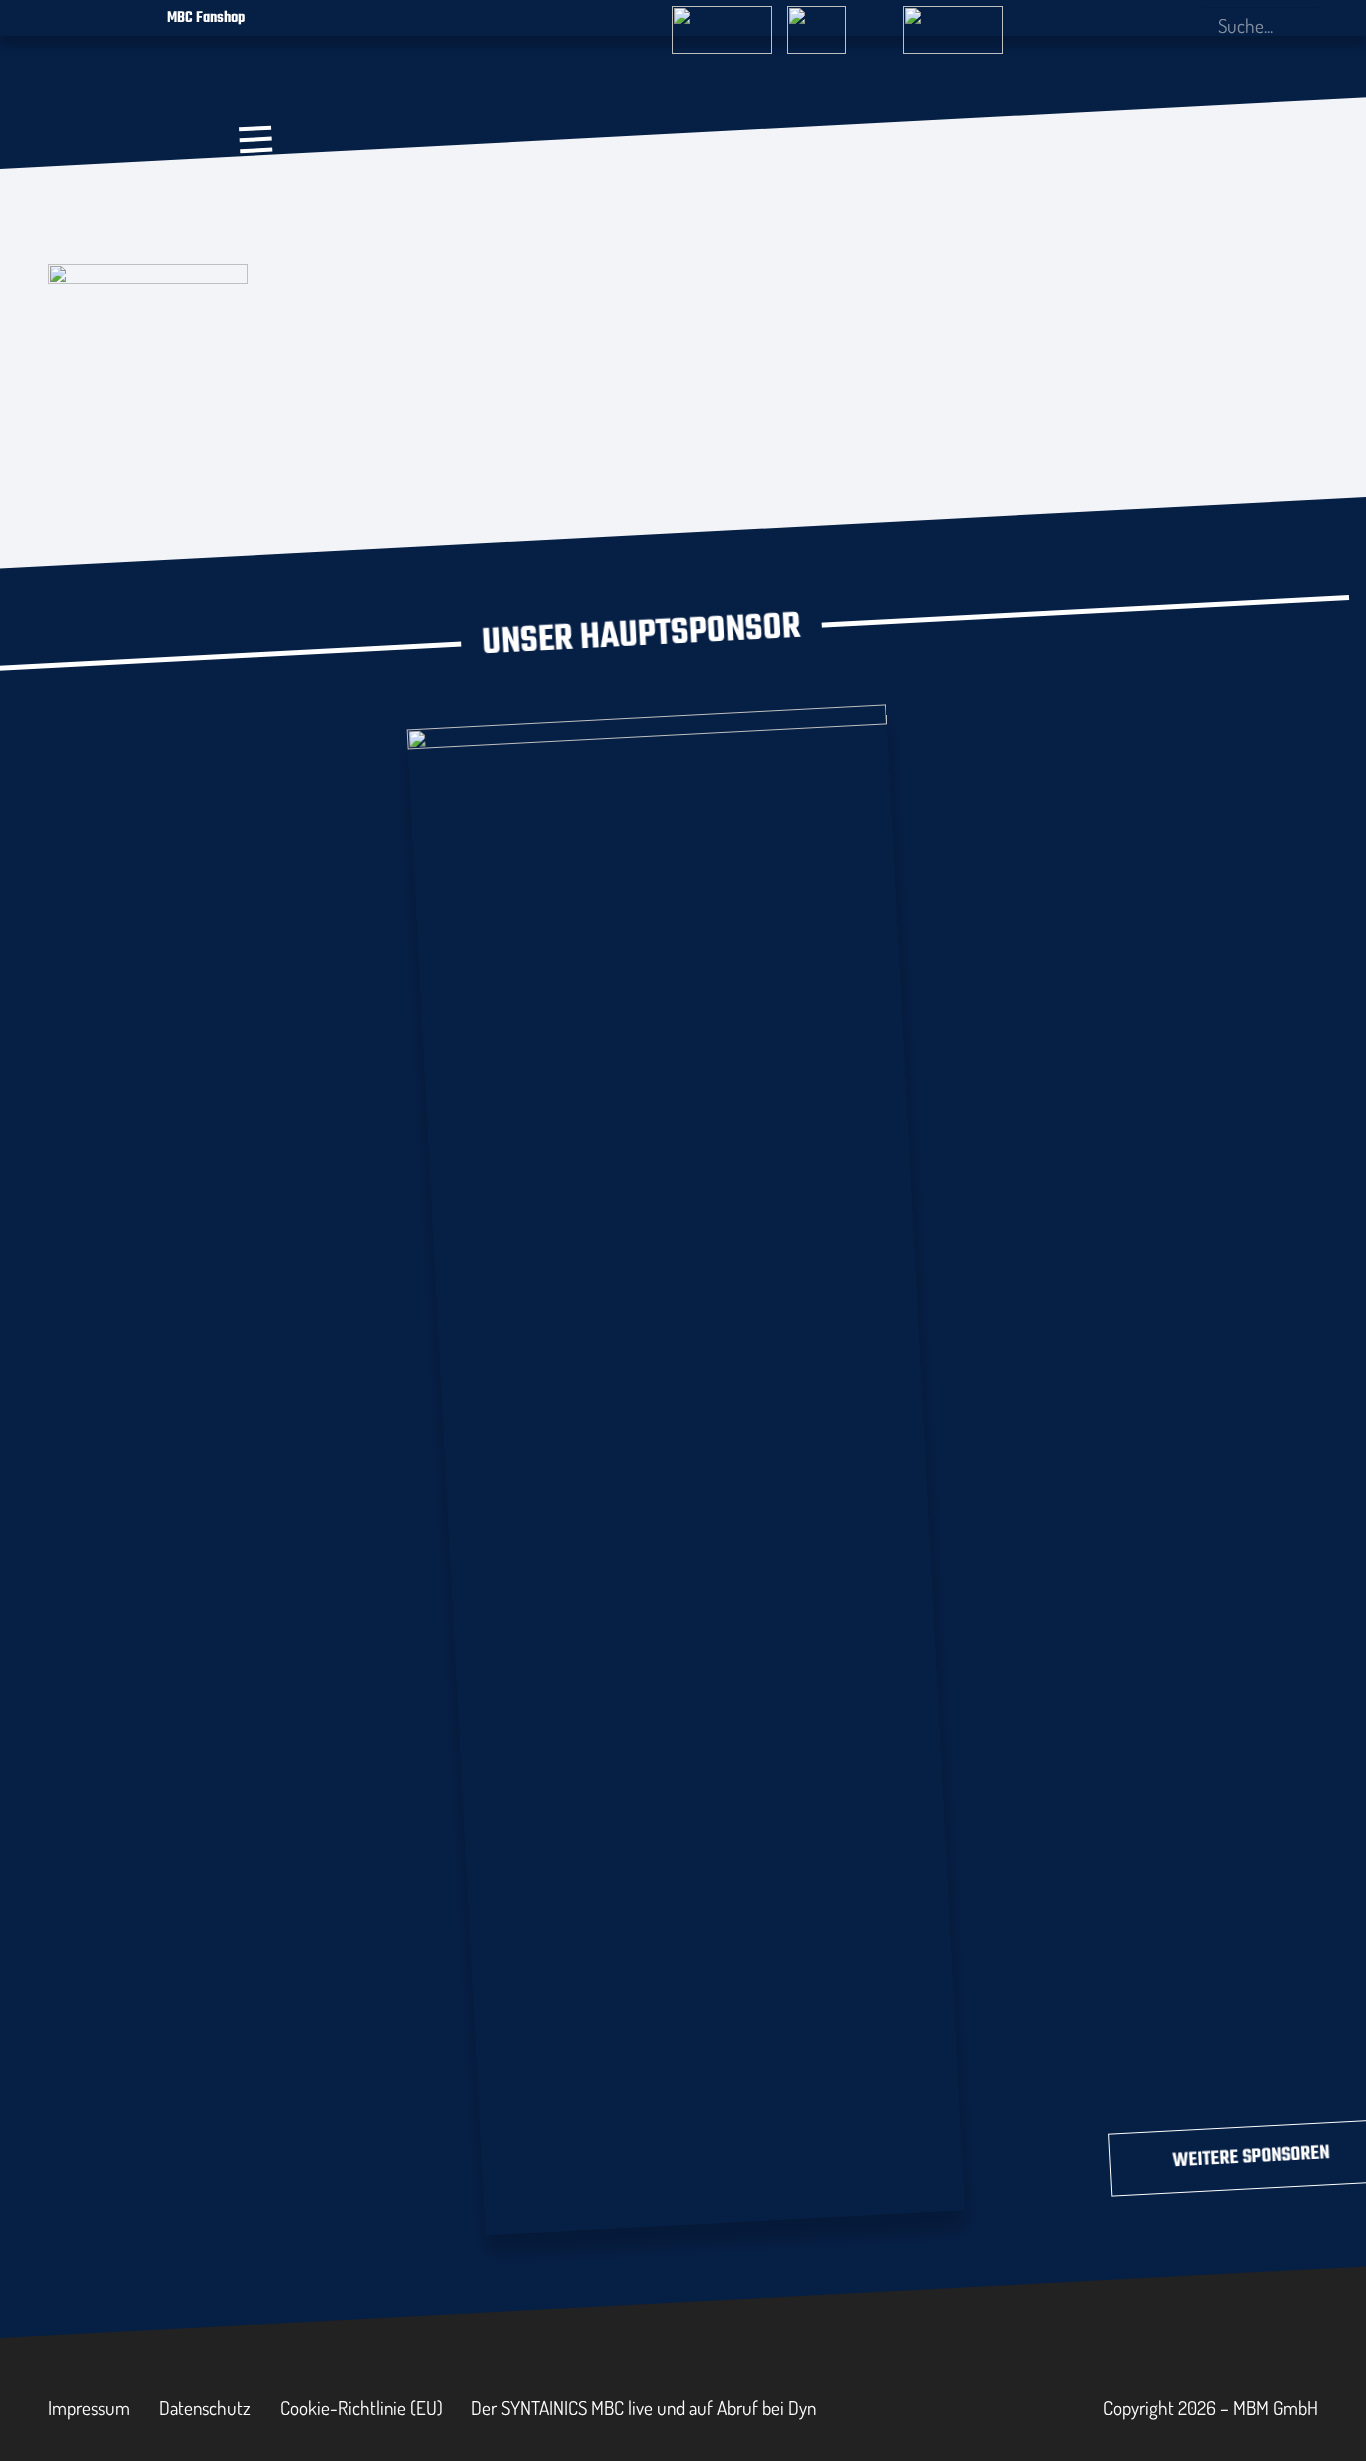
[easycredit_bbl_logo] (722, 21)
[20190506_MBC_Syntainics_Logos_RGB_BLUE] (392, 208)
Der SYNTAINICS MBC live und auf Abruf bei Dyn (643, 2407)
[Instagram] (1115, 26)
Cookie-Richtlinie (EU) (361, 2407)
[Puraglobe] (686, 1465)
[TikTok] (1180, 25)
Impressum (89, 2407)
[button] (256, 139)
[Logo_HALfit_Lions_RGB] (569, 198)
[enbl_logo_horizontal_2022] (837, 21)
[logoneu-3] (953, 21)
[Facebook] (1082, 25)
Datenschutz (205, 2407)
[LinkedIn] (1148, 25)
